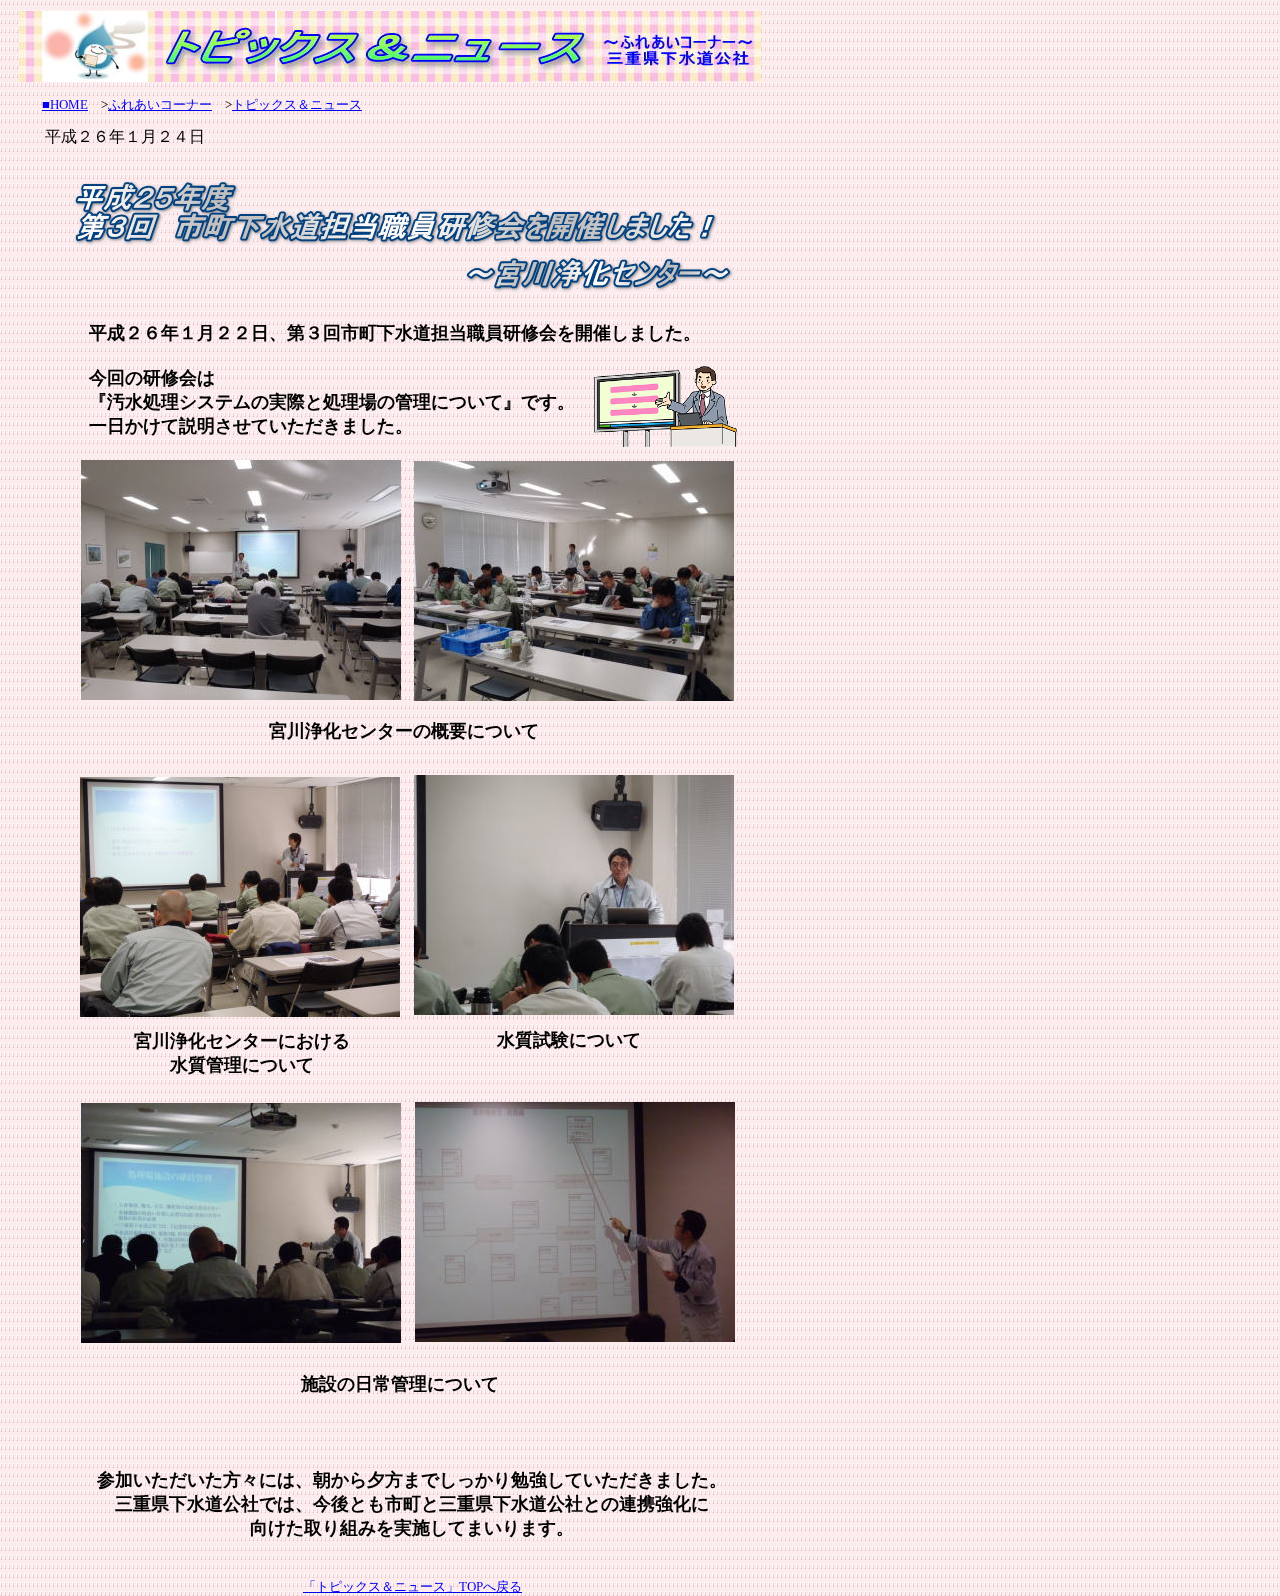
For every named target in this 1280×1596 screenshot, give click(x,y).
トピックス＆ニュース (297, 104)
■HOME (65, 104)
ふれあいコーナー (160, 104)
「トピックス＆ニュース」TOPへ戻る (412, 1586)
